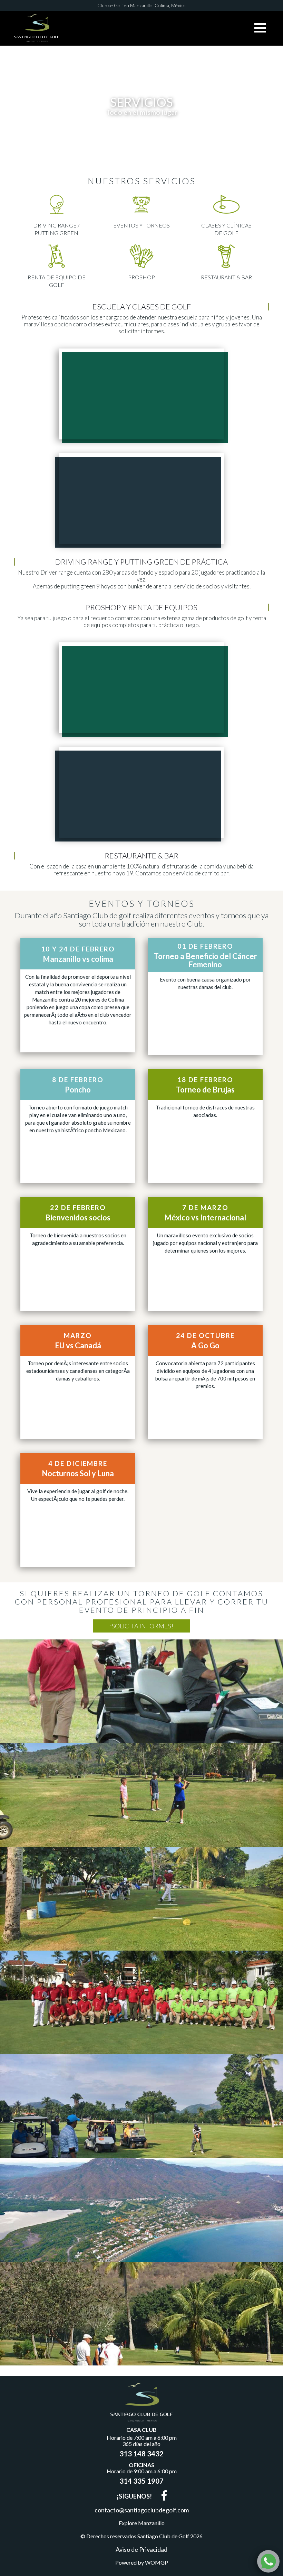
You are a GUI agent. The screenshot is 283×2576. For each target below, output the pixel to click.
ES (130, 26)
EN (153, 26)
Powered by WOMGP (142, 2563)
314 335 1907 (141, 2481)
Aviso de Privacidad (141, 2549)
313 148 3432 (141, 2454)
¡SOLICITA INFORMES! (142, 1626)
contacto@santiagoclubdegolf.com (142, 2510)
